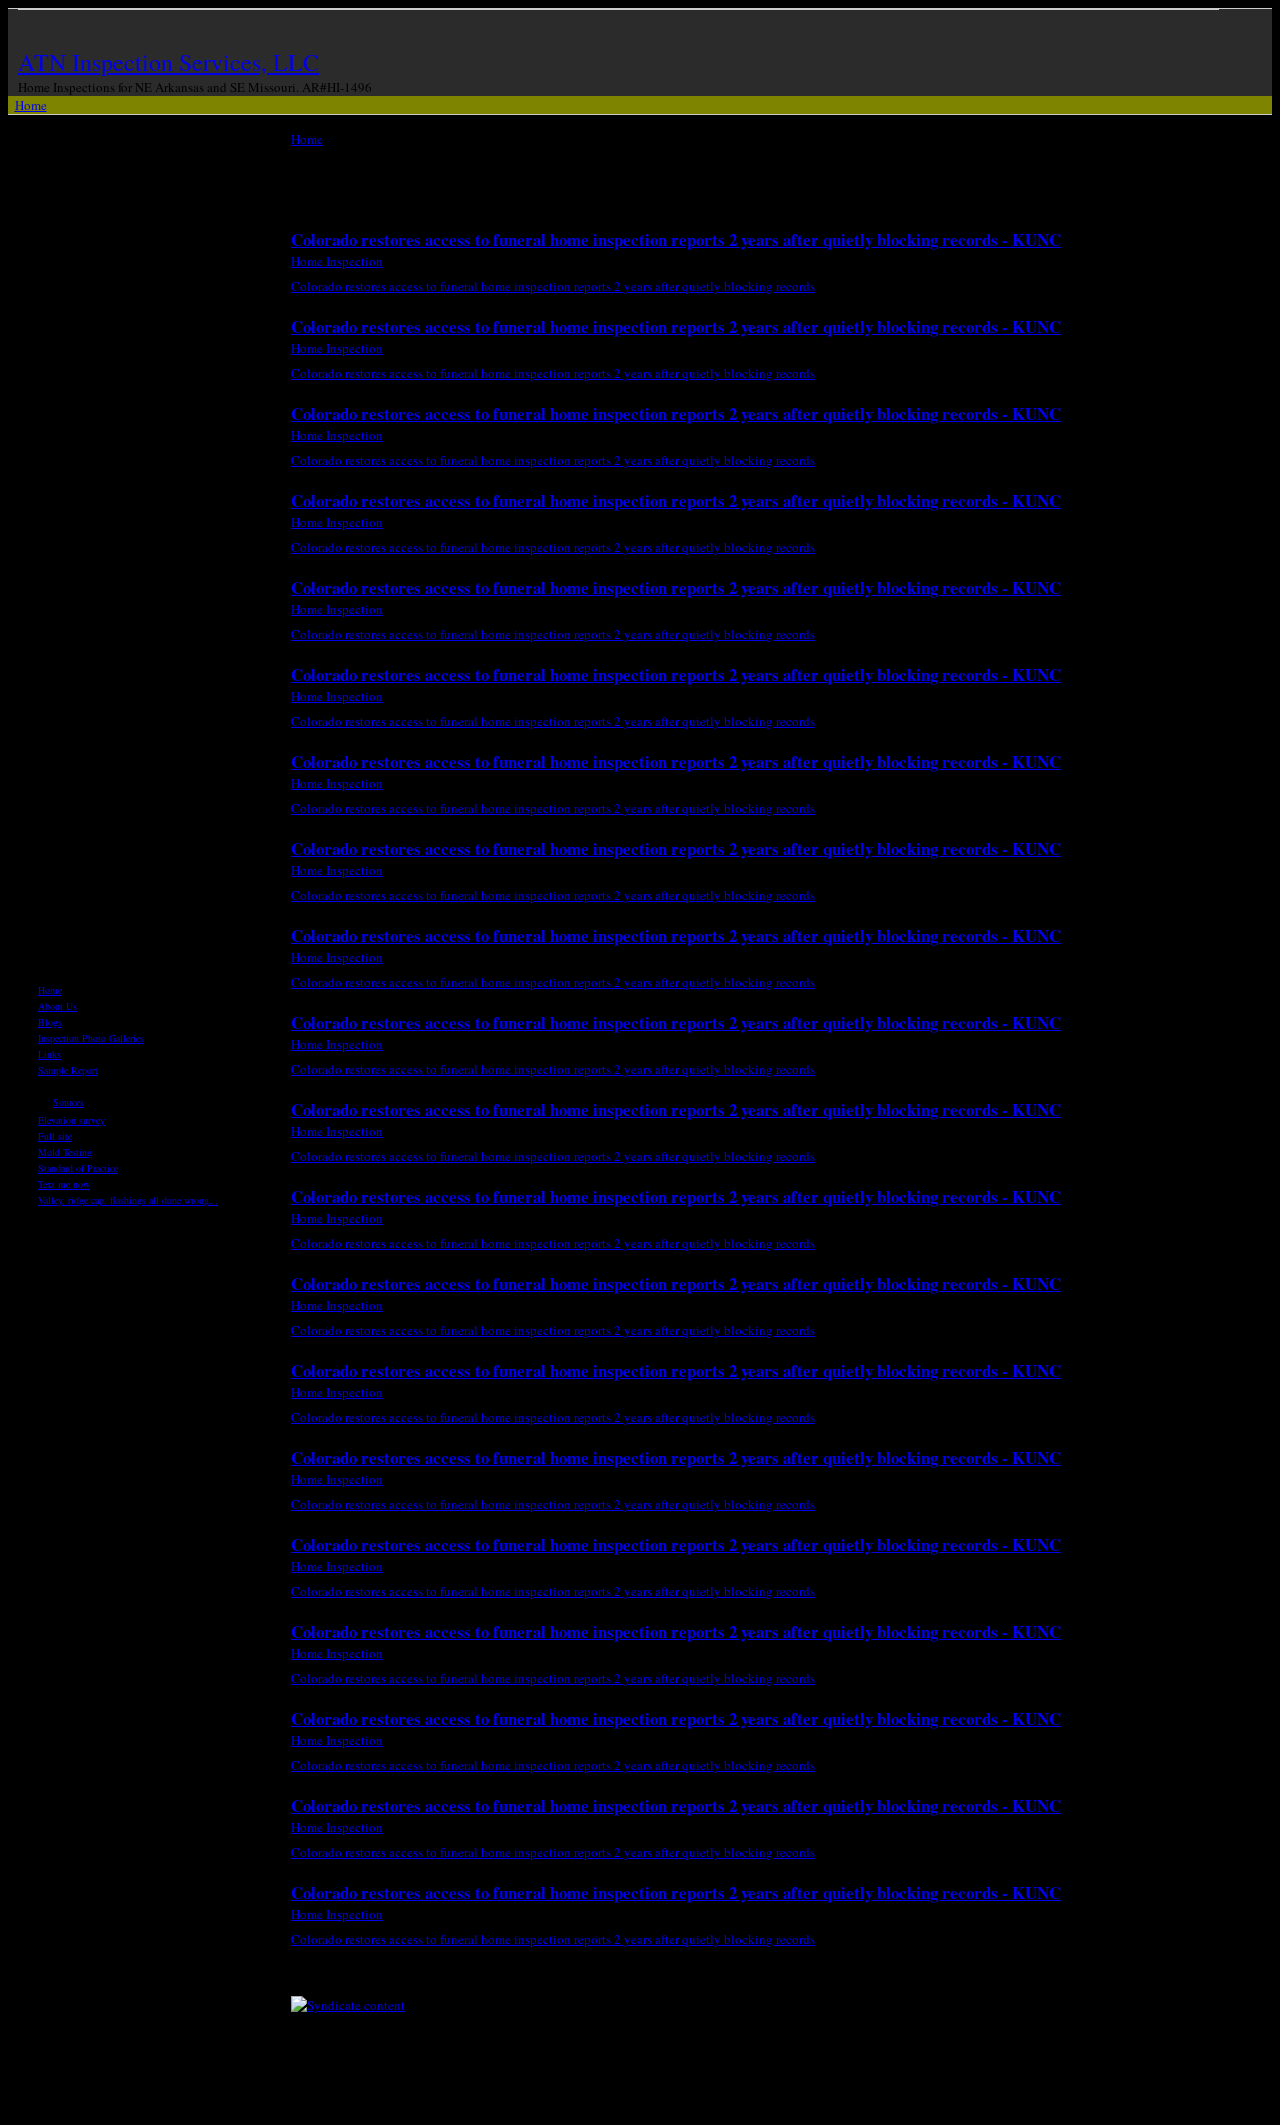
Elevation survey (71, 1120)
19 (598, 1977)
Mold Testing (65, 1152)
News (49, 1086)
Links (49, 1054)
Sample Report (68, 1070)
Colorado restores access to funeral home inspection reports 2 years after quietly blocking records (553, 286)
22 (746, 1977)
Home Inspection (337, 261)
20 (647, 1977)
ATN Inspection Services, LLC (168, 62)
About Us (57, 1006)
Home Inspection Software (704, 2108)
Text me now (64, 1184)
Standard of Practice (78, 1168)
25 (895, 1977)
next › (1100, 1977)
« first (402, 1977)
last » (1165, 1977)
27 (994, 1977)
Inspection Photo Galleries (91, 1038)
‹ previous (480, 1977)
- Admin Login (816, 2108)
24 (845, 1977)
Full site (55, 1136)
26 (944, 1977)
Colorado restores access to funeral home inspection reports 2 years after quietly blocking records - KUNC (676, 239)
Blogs (50, 1022)
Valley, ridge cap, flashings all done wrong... (128, 1200)
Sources (68, 1102)
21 (697, 1977)
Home (31, 105)
